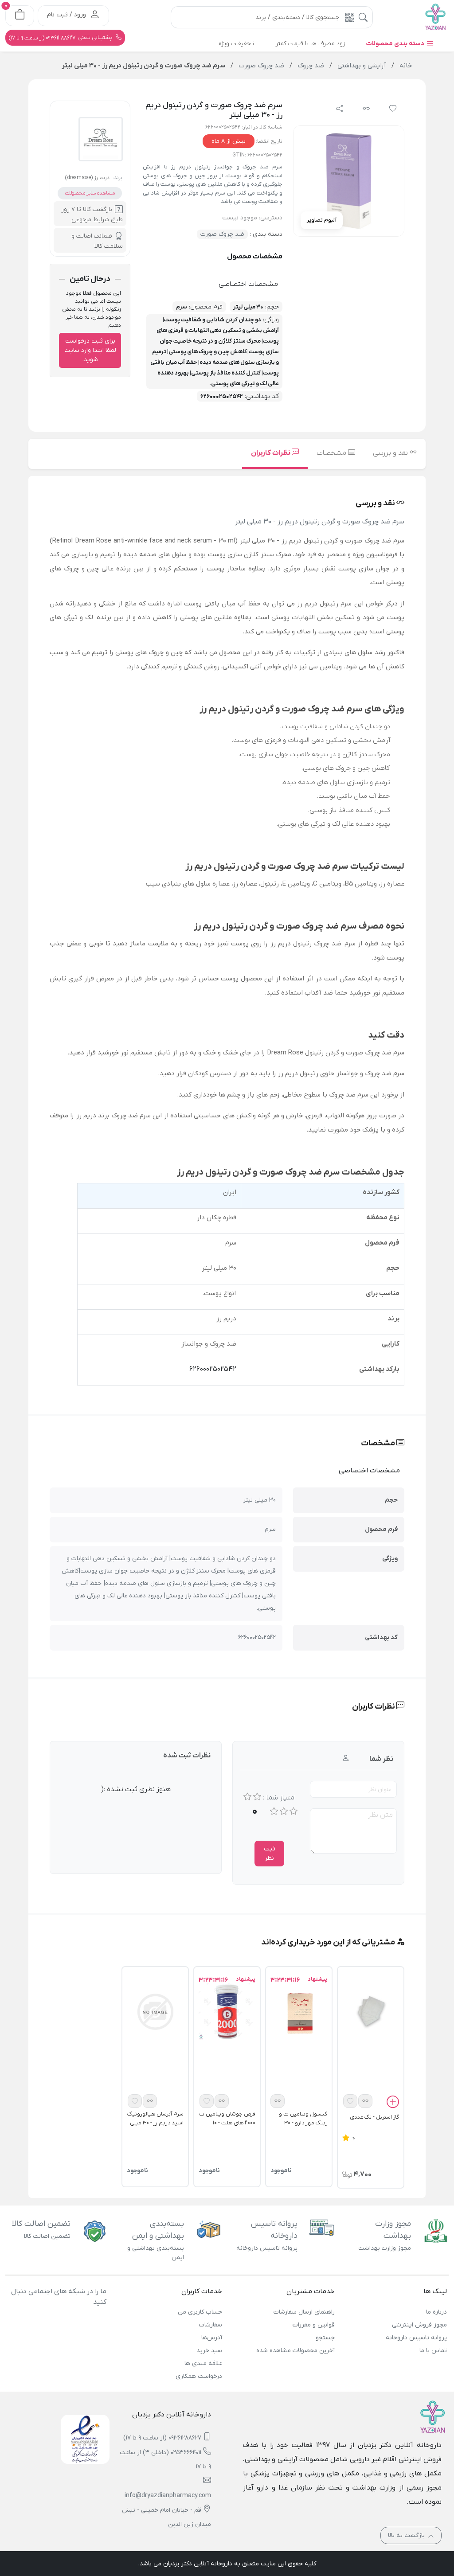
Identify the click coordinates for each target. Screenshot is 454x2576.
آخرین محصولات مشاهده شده (295, 2351)
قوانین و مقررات (313, 2325)
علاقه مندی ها (203, 2363)
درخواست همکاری (199, 2376)
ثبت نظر (270, 1854)
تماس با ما (433, 2351)
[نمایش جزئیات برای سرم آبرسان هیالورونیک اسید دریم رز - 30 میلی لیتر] (155, 2011)
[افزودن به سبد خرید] (393, 2104)
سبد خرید (209, 2351)
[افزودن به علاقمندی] (350, 2101)
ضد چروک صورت (222, 234)
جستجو (325, 2338)
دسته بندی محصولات (396, 44)
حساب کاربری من (200, 2312)
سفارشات (211, 2325)
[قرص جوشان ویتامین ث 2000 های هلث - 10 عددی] (227, 2011)
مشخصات (332, 453)
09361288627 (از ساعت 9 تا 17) (162, 2438)
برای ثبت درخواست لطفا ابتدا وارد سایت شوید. (90, 350)
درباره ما (436, 2312)
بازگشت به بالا (407, 2535)
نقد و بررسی (391, 453)
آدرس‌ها (212, 2338)
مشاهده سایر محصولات (90, 193)
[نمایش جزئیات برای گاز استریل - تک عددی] (371, 2011)
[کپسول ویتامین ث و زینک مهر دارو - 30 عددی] (299, 2011)
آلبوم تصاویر (322, 220)
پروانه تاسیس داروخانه (416, 2338)
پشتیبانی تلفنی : (61, 38)
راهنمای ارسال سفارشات (304, 2312)
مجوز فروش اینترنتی (419, 2325)
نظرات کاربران (271, 453)
